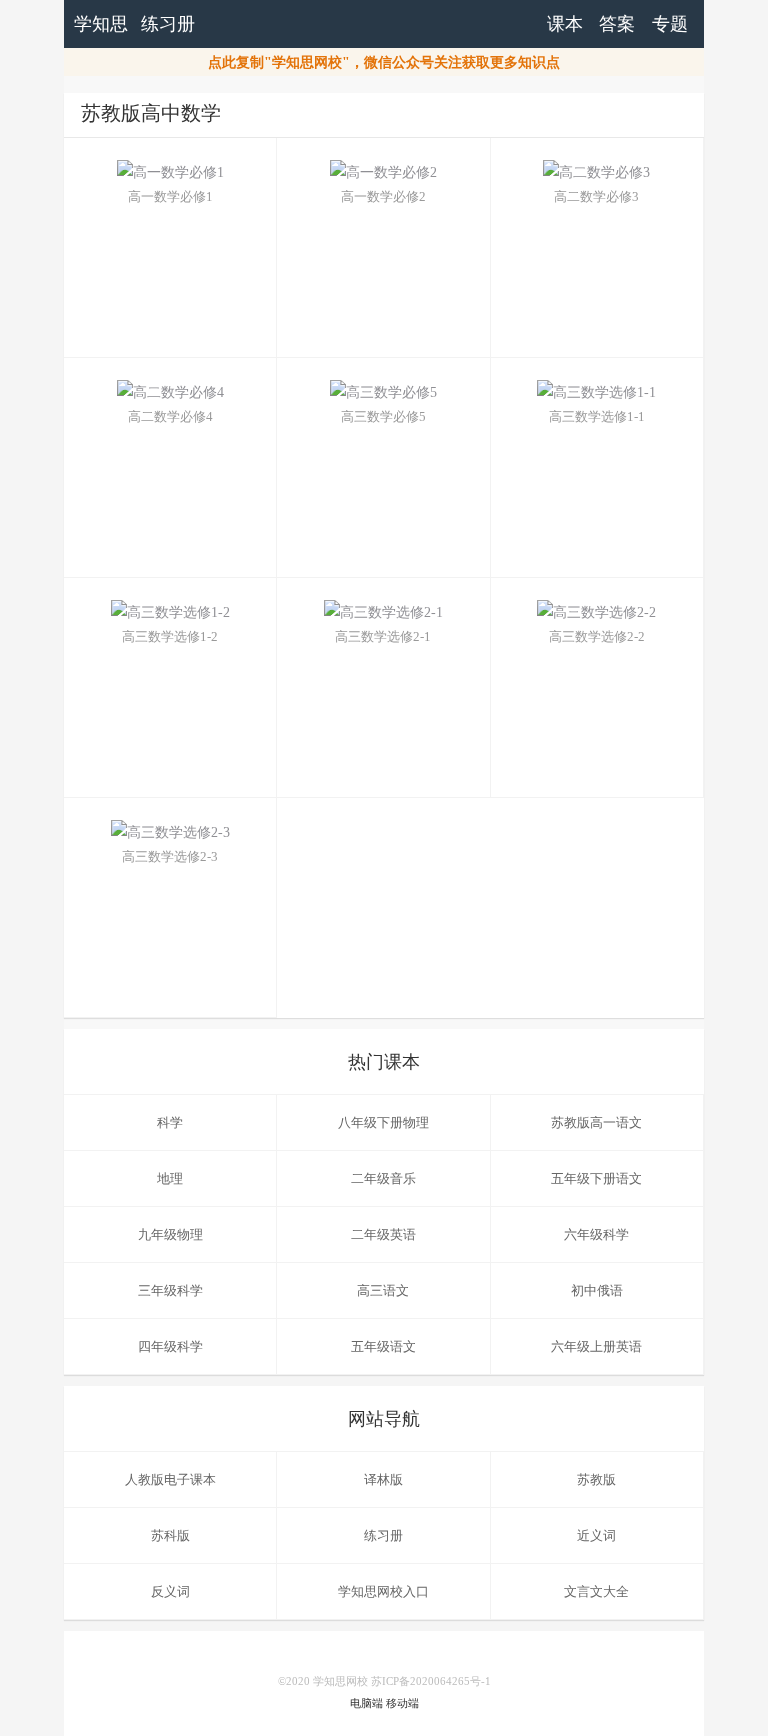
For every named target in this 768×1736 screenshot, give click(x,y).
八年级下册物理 (383, 1122)
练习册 (168, 24)
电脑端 (366, 1703)
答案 (617, 24)
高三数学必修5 (383, 416)
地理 (170, 1178)
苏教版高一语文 (596, 1122)
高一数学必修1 (170, 196)
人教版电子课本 (170, 1479)
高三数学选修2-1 (383, 636)
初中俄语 (597, 1290)
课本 (565, 24)
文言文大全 (596, 1591)
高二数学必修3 (596, 196)
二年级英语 (383, 1234)
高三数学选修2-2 (597, 636)
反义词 (170, 1591)
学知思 (101, 24)
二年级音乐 (383, 1178)
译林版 (383, 1479)
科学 (170, 1122)
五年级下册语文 (596, 1178)
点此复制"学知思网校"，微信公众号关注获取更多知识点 (384, 62)
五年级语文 (383, 1346)
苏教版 (596, 1479)
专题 (670, 24)
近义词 (596, 1535)
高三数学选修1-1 (597, 416)
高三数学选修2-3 (170, 856)
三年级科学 (170, 1290)
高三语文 (383, 1290)
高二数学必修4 (170, 416)
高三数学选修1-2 (170, 636)
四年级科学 (170, 1346)
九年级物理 (170, 1234)
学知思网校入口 (383, 1591)
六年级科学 (596, 1234)
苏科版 (170, 1535)
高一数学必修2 (383, 196)
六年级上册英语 (596, 1346)
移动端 (402, 1703)
